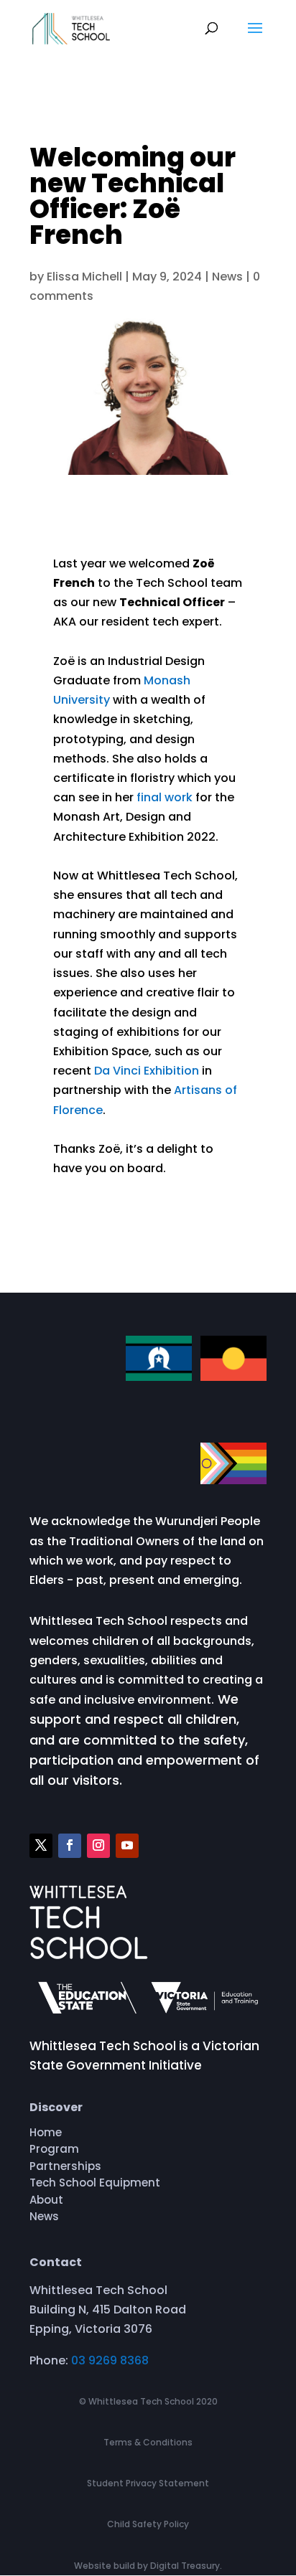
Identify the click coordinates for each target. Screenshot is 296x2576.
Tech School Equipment (95, 2185)
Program (54, 2151)
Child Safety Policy (148, 2524)
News (227, 277)
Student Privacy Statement (148, 2483)
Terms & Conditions (148, 2442)
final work (165, 797)
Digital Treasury (185, 2566)
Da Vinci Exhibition (147, 1071)
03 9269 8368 (110, 2360)
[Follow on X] (41, 1846)
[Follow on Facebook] (70, 1846)
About (46, 2202)
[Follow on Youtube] (127, 1846)
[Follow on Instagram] (98, 1846)
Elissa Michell (84, 277)
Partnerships (65, 2169)
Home (46, 2135)
